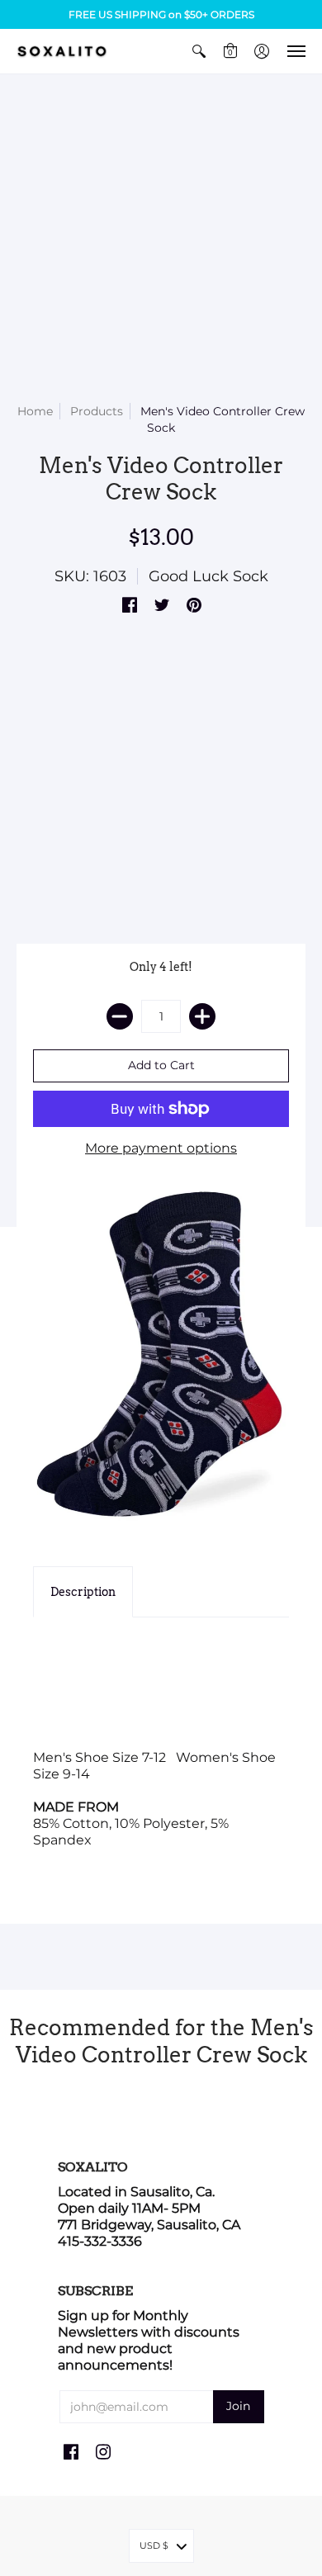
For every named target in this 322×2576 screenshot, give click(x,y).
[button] (199, 51)
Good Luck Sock (208, 576)
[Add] (202, 1016)
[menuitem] (199, 51)
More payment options (161, 1148)
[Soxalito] (62, 51)
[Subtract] (120, 1016)
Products (97, 411)
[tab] (83, 1592)
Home (35, 411)
